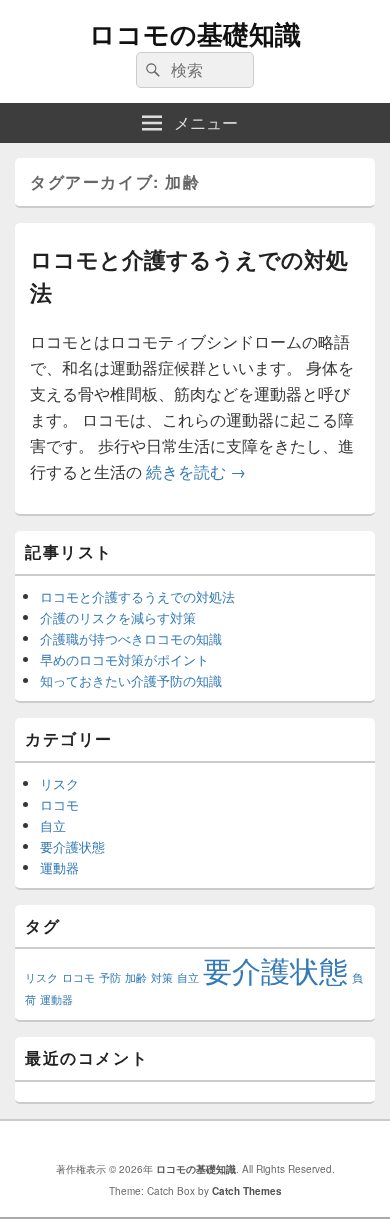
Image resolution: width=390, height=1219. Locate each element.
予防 (110, 977)
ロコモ (59, 804)
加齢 (136, 977)
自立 (53, 825)
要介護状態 (72, 846)
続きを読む (196, 471)
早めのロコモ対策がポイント (124, 659)
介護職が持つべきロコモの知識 (131, 638)
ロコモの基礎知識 (195, 33)
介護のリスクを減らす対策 (118, 617)
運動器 (59, 867)
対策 (162, 977)
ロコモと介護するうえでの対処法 (137, 596)
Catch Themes (247, 1191)
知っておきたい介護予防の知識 (131, 680)
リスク (59, 783)
